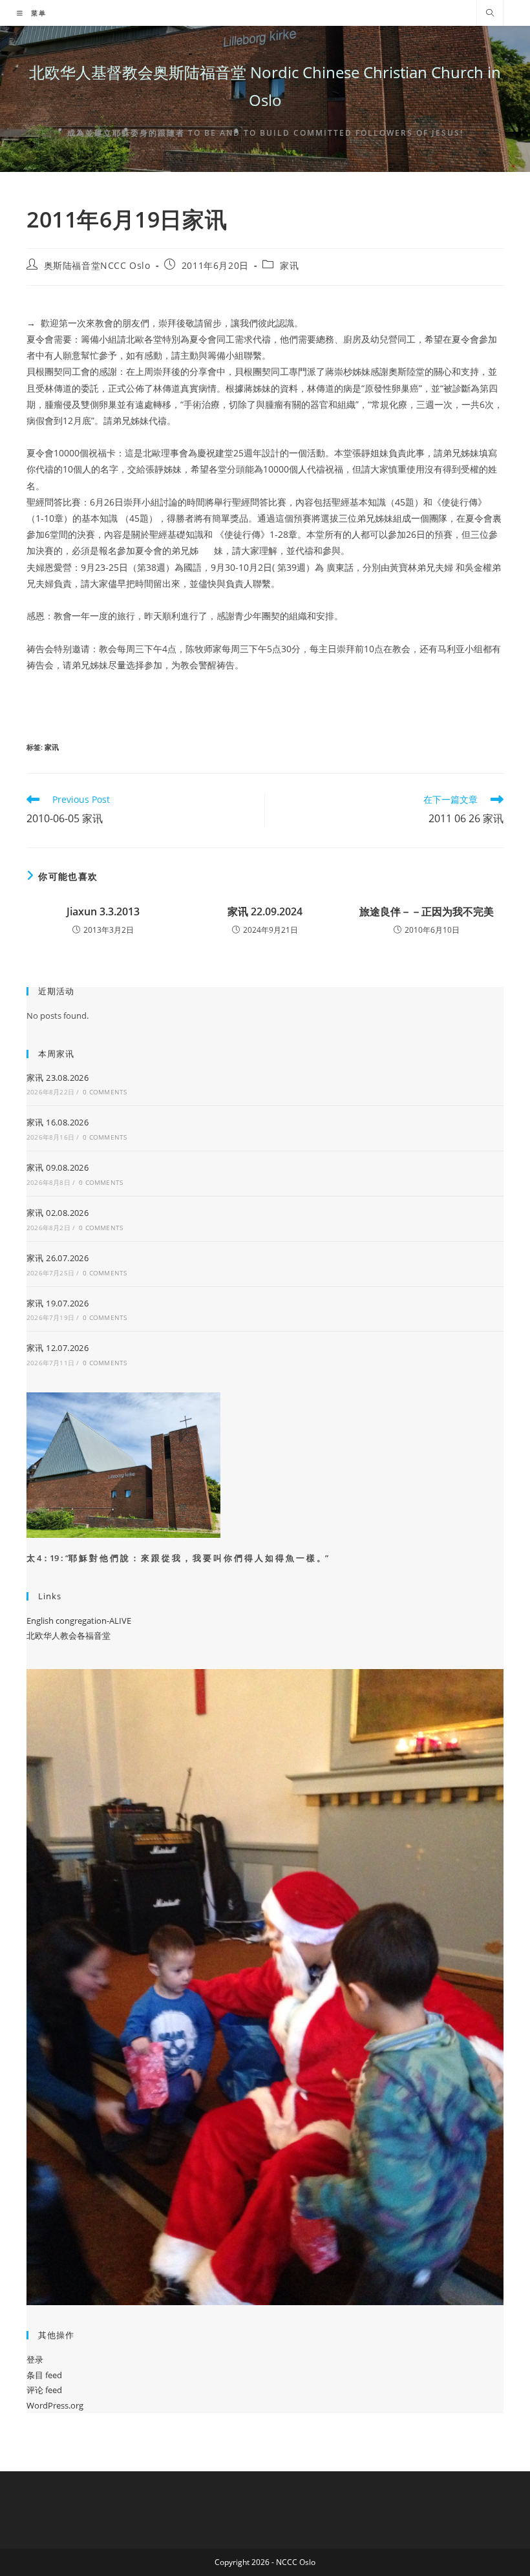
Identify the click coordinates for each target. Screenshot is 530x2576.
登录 (35, 2359)
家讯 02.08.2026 (58, 1213)
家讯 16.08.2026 (58, 1122)
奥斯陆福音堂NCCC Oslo (97, 265)
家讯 (289, 265)
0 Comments (105, 1092)
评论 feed (44, 2390)
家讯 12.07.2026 (58, 1348)
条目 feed (44, 2375)
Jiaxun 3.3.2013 (103, 911)
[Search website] (490, 14)
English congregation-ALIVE (79, 1621)
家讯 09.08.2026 (58, 1167)
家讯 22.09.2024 (265, 911)
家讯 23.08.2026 (58, 1078)
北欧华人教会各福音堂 (69, 1635)
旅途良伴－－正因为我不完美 (427, 911)
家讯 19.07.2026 (58, 1303)
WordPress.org (55, 2405)
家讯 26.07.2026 (58, 1258)
